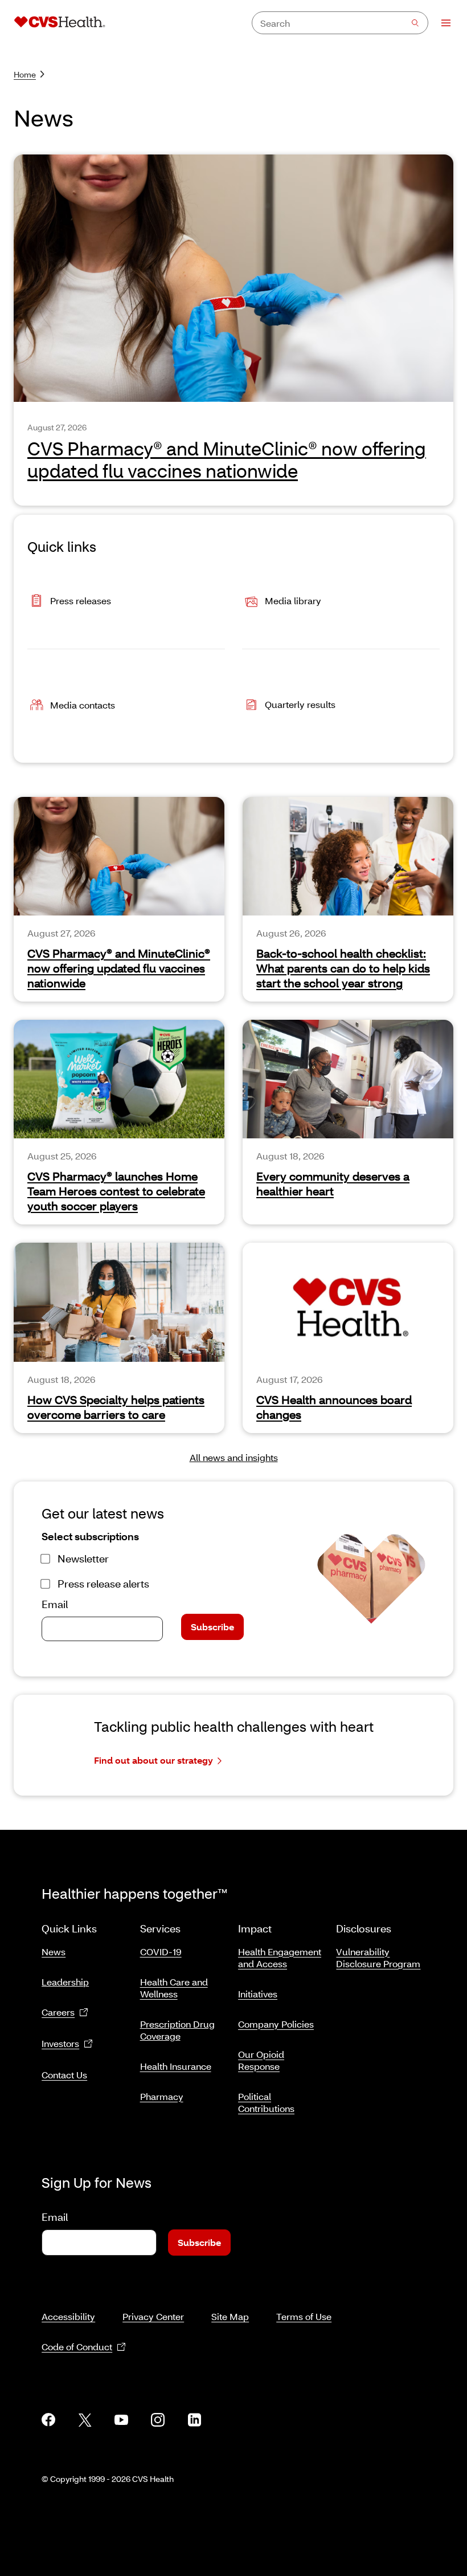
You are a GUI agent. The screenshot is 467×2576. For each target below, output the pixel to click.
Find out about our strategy (153, 1760)
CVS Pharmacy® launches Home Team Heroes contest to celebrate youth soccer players (116, 1191)
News (54, 1952)
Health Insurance (176, 2066)
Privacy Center (153, 2316)
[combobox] (340, 23)
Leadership (65, 1982)
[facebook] (48, 2420)
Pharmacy (162, 2096)
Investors (60, 2043)
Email (55, 1604)
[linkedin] (194, 2420)
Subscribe (212, 1627)
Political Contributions (266, 2102)
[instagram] (158, 2420)
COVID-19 (161, 1952)
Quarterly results (300, 704)
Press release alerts (103, 1584)
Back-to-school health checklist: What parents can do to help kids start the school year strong (343, 968)
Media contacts (83, 705)
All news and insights (234, 1457)
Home (25, 74)
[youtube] (121, 2420)
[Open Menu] (441, 23)
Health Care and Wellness (174, 1988)
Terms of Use (304, 2316)
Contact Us (64, 2075)
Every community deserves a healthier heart (333, 1183)
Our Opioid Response (261, 2060)
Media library (293, 601)
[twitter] (85, 2420)
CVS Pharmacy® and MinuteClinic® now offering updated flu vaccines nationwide (119, 968)
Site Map (230, 2316)
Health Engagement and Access (280, 1958)
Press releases (81, 601)
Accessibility (68, 2316)
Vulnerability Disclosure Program (378, 1958)
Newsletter (83, 1558)
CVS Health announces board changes (334, 1407)
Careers (58, 2012)
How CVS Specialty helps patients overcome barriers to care (116, 1407)
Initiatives (258, 1994)
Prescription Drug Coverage (177, 2030)
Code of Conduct (77, 2347)
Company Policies (276, 2024)
